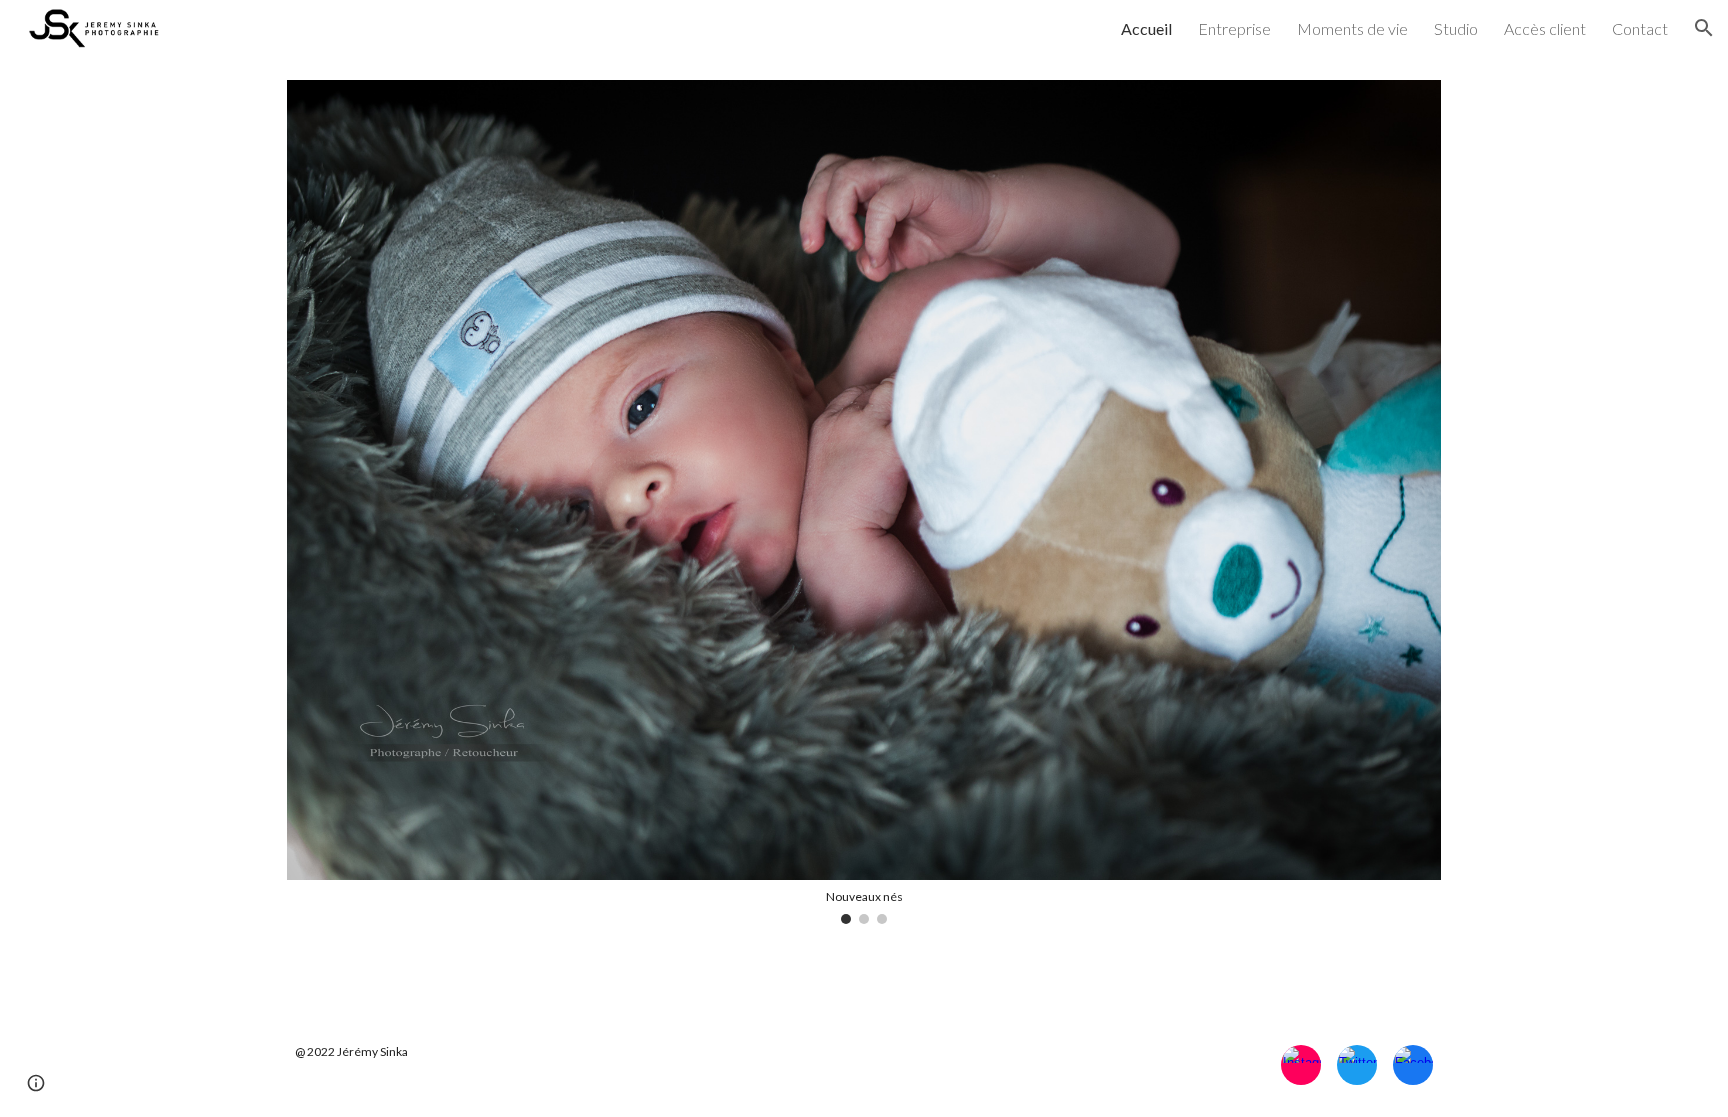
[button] (1704, 28)
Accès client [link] (1545, 28)
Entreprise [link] (1234, 28)
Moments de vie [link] (1352, 28)
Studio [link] (1456, 28)
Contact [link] (1640, 28)
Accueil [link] (1146, 28)
